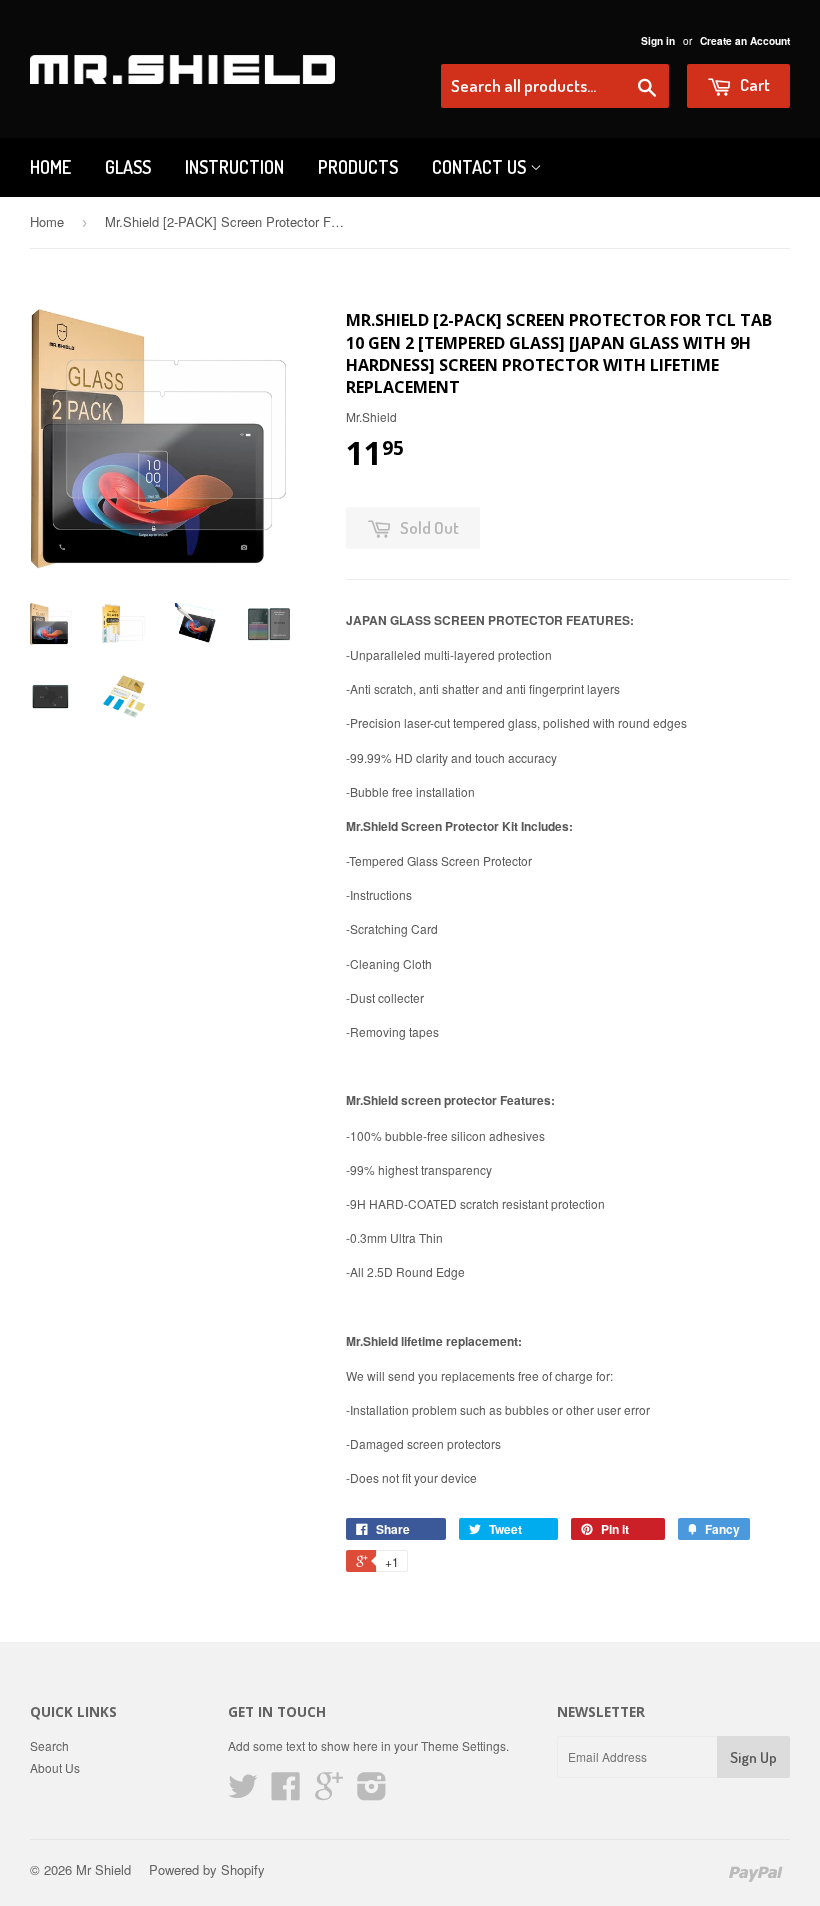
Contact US (481, 167)
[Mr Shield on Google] (329, 1792)
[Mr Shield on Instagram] (372, 1792)
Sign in (658, 41)
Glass (128, 167)
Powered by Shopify (207, 1869)
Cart (753, 84)
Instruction (234, 167)
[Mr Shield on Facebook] (286, 1792)
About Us (55, 1767)
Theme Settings (463, 1745)
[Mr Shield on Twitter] (243, 1792)
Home (50, 167)
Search (49, 1745)
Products (358, 167)
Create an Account (745, 41)
